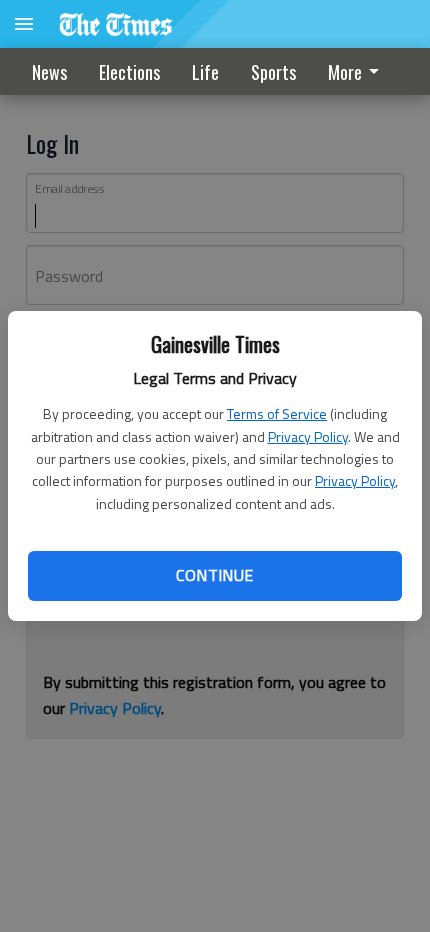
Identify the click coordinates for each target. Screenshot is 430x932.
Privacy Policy (308, 436)
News (49, 72)
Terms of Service (277, 413)
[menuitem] (359, 71)
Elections (129, 72)
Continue (214, 575)
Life (205, 72)
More (345, 72)
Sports (273, 72)
